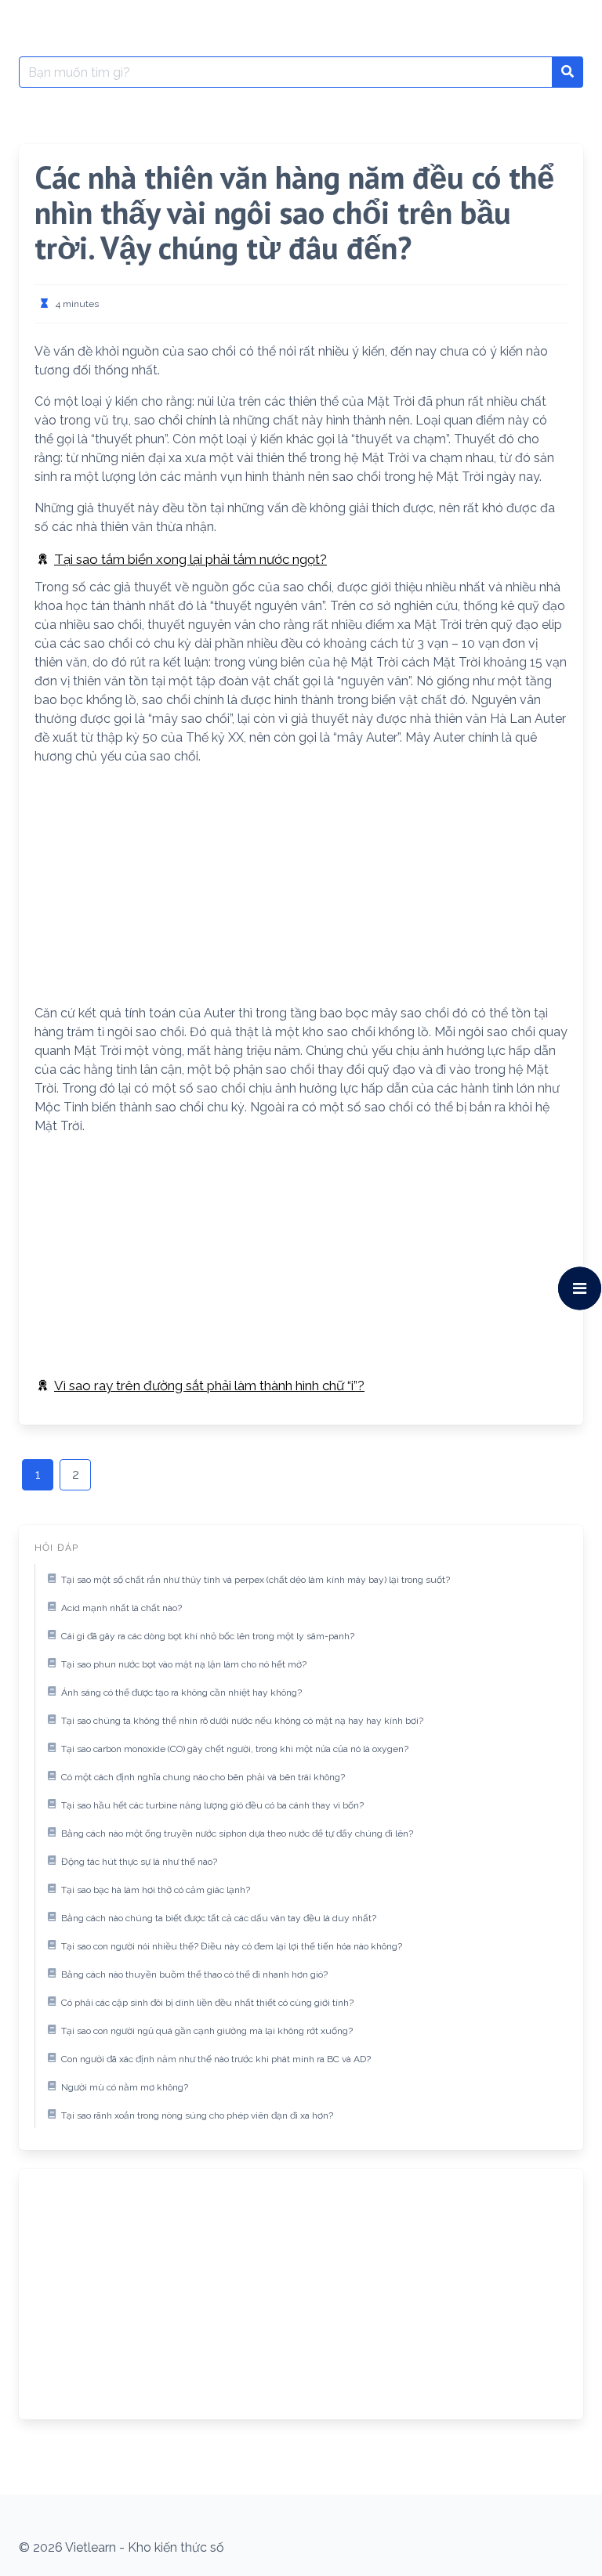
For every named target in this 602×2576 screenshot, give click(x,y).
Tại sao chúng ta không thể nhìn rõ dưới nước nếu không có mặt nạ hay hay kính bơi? (242, 1721)
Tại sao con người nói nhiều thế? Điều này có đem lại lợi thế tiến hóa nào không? (232, 1946)
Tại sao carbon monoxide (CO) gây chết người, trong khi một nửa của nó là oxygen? (235, 1749)
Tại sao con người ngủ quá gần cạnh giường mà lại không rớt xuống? (207, 2031)
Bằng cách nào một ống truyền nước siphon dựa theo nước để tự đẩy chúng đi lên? (237, 1834)
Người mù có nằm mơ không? (125, 2087)
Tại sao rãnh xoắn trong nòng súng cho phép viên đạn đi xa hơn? (197, 2115)
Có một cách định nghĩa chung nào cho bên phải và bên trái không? (203, 1777)
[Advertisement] (301, 888)
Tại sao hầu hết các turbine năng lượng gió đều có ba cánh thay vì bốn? (212, 1805)
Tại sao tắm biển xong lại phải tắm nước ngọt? (190, 559)
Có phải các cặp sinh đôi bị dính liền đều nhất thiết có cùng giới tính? (207, 2003)
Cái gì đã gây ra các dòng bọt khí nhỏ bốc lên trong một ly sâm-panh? (208, 1636)
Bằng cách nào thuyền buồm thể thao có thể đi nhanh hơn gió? (194, 1974)
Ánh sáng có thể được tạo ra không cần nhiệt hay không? (181, 1693)
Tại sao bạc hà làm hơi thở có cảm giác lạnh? (156, 1890)
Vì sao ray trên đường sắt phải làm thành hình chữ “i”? (209, 1386)
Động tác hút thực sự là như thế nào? (139, 1862)
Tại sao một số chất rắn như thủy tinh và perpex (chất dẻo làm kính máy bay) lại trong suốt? (256, 1580)
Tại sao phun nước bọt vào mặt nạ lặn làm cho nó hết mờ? (184, 1664)
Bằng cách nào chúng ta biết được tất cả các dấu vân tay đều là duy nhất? (219, 1918)
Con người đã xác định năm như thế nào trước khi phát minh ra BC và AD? (216, 2059)
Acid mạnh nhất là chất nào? (121, 1608)
